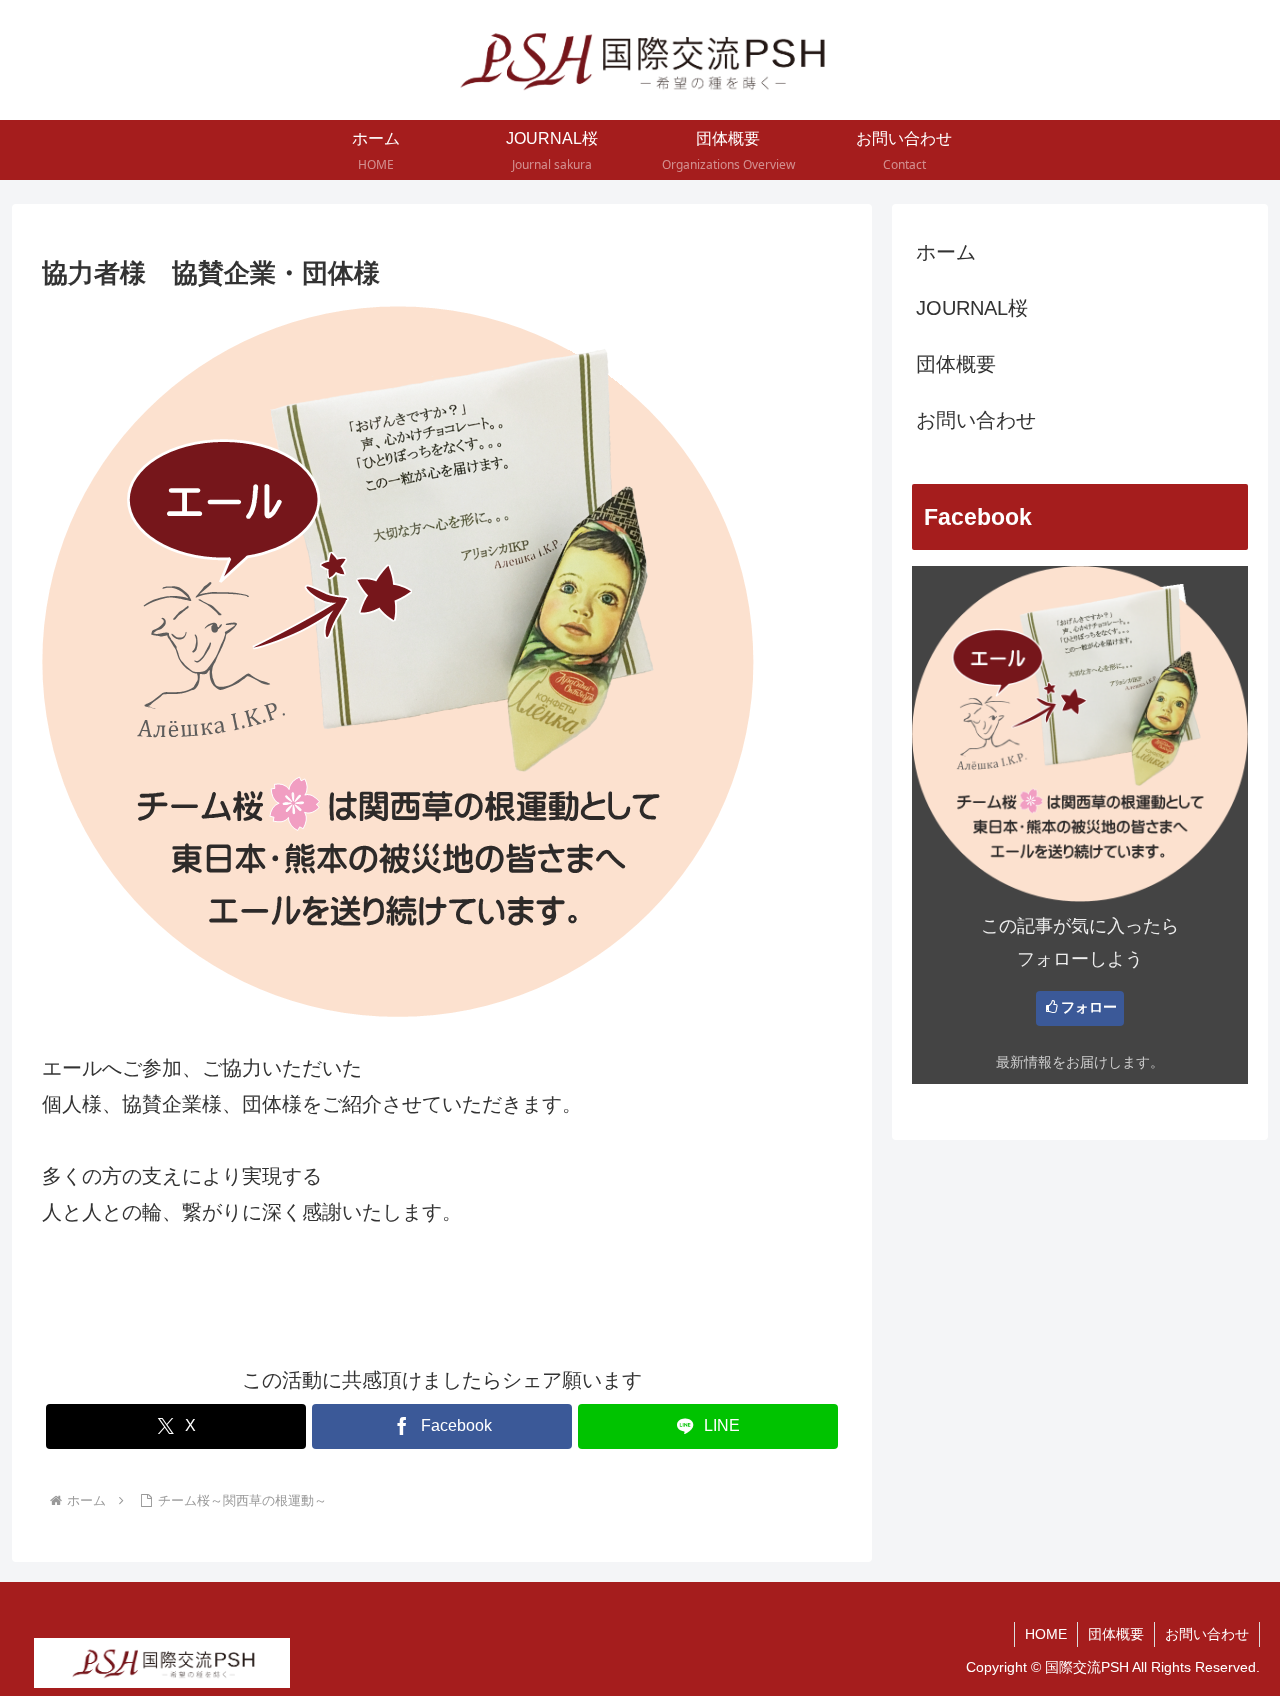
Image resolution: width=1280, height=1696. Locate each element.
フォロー (1089, 1007)
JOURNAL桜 (972, 308)
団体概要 (956, 364)
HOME (1046, 1634)
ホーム (946, 252)
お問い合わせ (976, 420)
